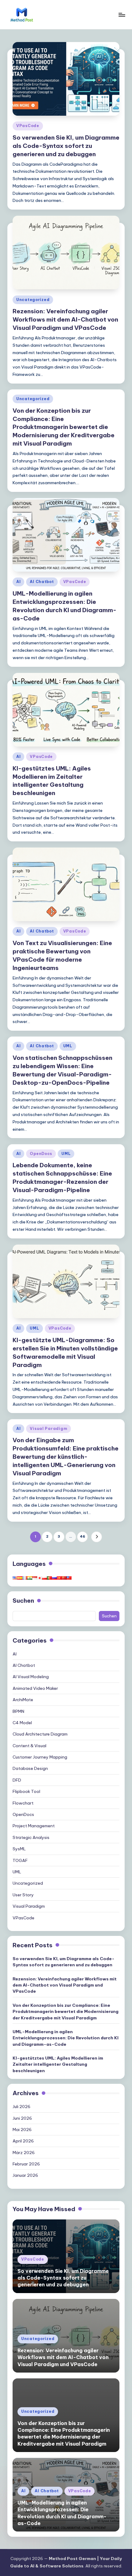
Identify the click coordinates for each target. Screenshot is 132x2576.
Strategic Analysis (31, 1837)
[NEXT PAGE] (97, 1537)
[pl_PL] (45, 1578)
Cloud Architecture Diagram (40, 1734)
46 (82, 1536)
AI (18, 582)
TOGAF (20, 1860)
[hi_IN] (30, 1578)
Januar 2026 (25, 2175)
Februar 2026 (26, 2164)
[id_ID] (35, 1578)
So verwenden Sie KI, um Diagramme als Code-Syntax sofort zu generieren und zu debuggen (66, 146)
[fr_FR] (25, 1578)
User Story (23, 1895)
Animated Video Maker (35, 1688)
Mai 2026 (22, 2130)
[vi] (59, 1578)
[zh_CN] (64, 1578)
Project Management (34, 1826)
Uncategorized (33, 300)
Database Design (30, 1768)
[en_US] (15, 1578)
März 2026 (24, 2153)
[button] (97, 1537)
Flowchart (23, 1803)
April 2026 (23, 2141)
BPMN (18, 1711)
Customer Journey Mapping (40, 1757)
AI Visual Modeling (31, 1677)
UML (68, 1046)
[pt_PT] (49, 1578)
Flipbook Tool (26, 1791)
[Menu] (122, 15)
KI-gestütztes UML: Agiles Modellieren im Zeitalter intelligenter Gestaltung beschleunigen (52, 781)
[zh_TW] (69, 1578)
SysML (19, 1849)
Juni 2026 (22, 2118)
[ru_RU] (54, 1578)
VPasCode (28, 126)
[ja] (40, 1578)
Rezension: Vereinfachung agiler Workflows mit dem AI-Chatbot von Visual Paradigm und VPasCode (65, 319)
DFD (17, 1780)
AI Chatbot (42, 582)
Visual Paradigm (49, 1429)
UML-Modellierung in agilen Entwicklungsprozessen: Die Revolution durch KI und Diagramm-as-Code (66, 2038)
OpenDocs (41, 1154)
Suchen (23, 1601)
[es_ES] (20, 1578)
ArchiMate (23, 1700)
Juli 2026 (21, 2107)
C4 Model (22, 1723)
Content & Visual (29, 1746)
